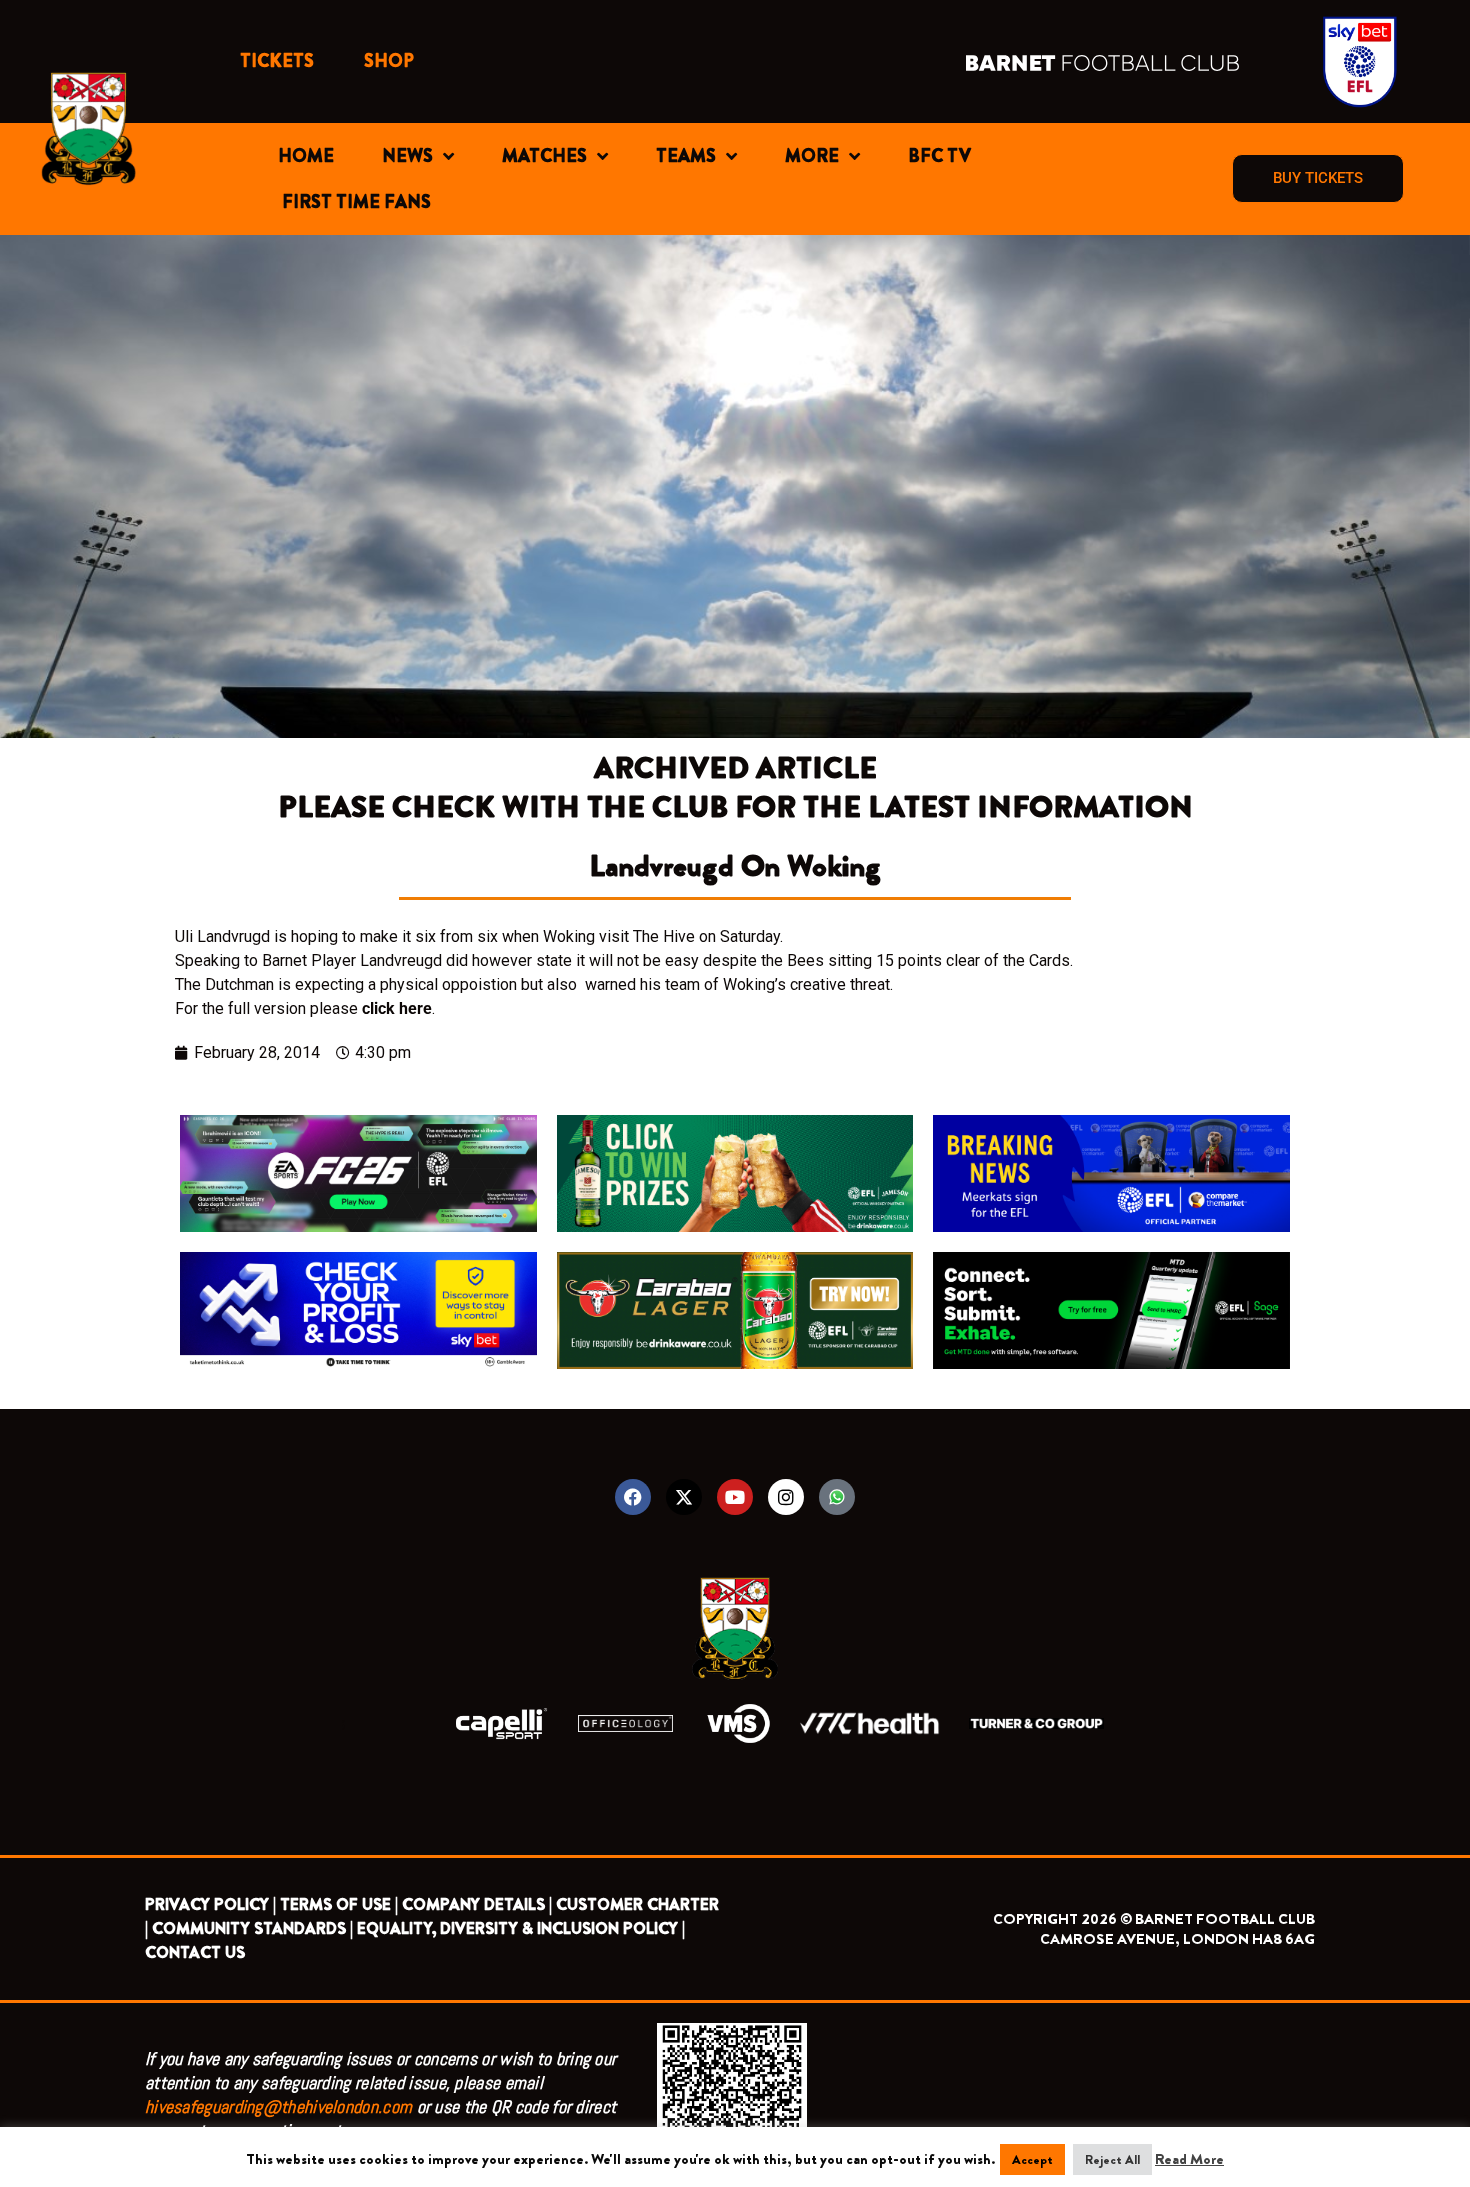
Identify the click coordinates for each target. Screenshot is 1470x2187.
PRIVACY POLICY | (210, 1904)
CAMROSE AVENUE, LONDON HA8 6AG (1177, 1939)
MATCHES (544, 156)
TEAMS (686, 156)
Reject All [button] (1112, 2159)
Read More (1189, 2159)
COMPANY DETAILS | (477, 1904)
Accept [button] (1032, 2159)
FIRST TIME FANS (356, 202)
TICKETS (277, 61)
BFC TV (939, 156)
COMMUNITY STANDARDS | (252, 1928)
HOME (306, 156)
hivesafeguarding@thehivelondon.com (278, 2106)
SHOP (389, 61)
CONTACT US (195, 1952)
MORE (812, 156)
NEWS (407, 156)
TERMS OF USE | (339, 1904)
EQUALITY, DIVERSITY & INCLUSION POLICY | (521, 1928)
